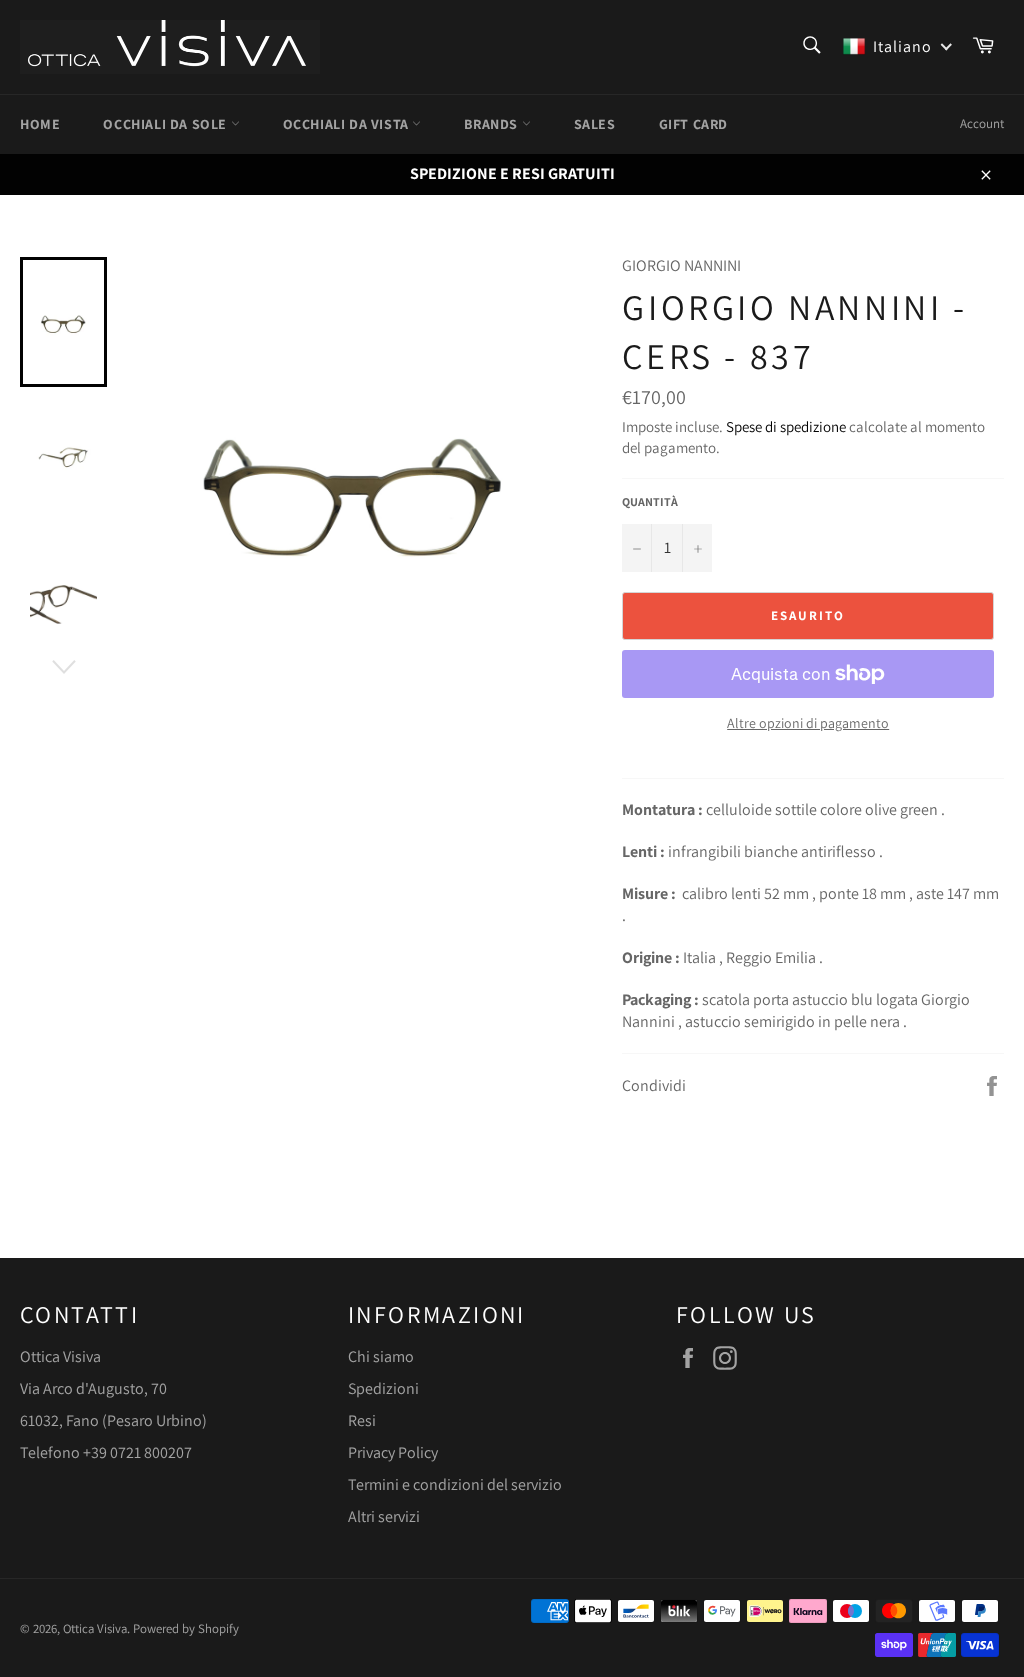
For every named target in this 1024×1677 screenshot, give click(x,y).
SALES (595, 124)
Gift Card (693, 124)
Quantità (650, 501)
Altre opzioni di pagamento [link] (808, 723)
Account (982, 123)
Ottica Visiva (95, 1628)
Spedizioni (383, 1388)
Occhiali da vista (348, 124)
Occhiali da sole (166, 124)
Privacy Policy (393, 1452)
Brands (492, 124)
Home (40, 124)
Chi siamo (381, 1356)
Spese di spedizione (786, 426)
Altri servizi (384, 1516)
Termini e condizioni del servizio (455, 1484)
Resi (362, 1420)
